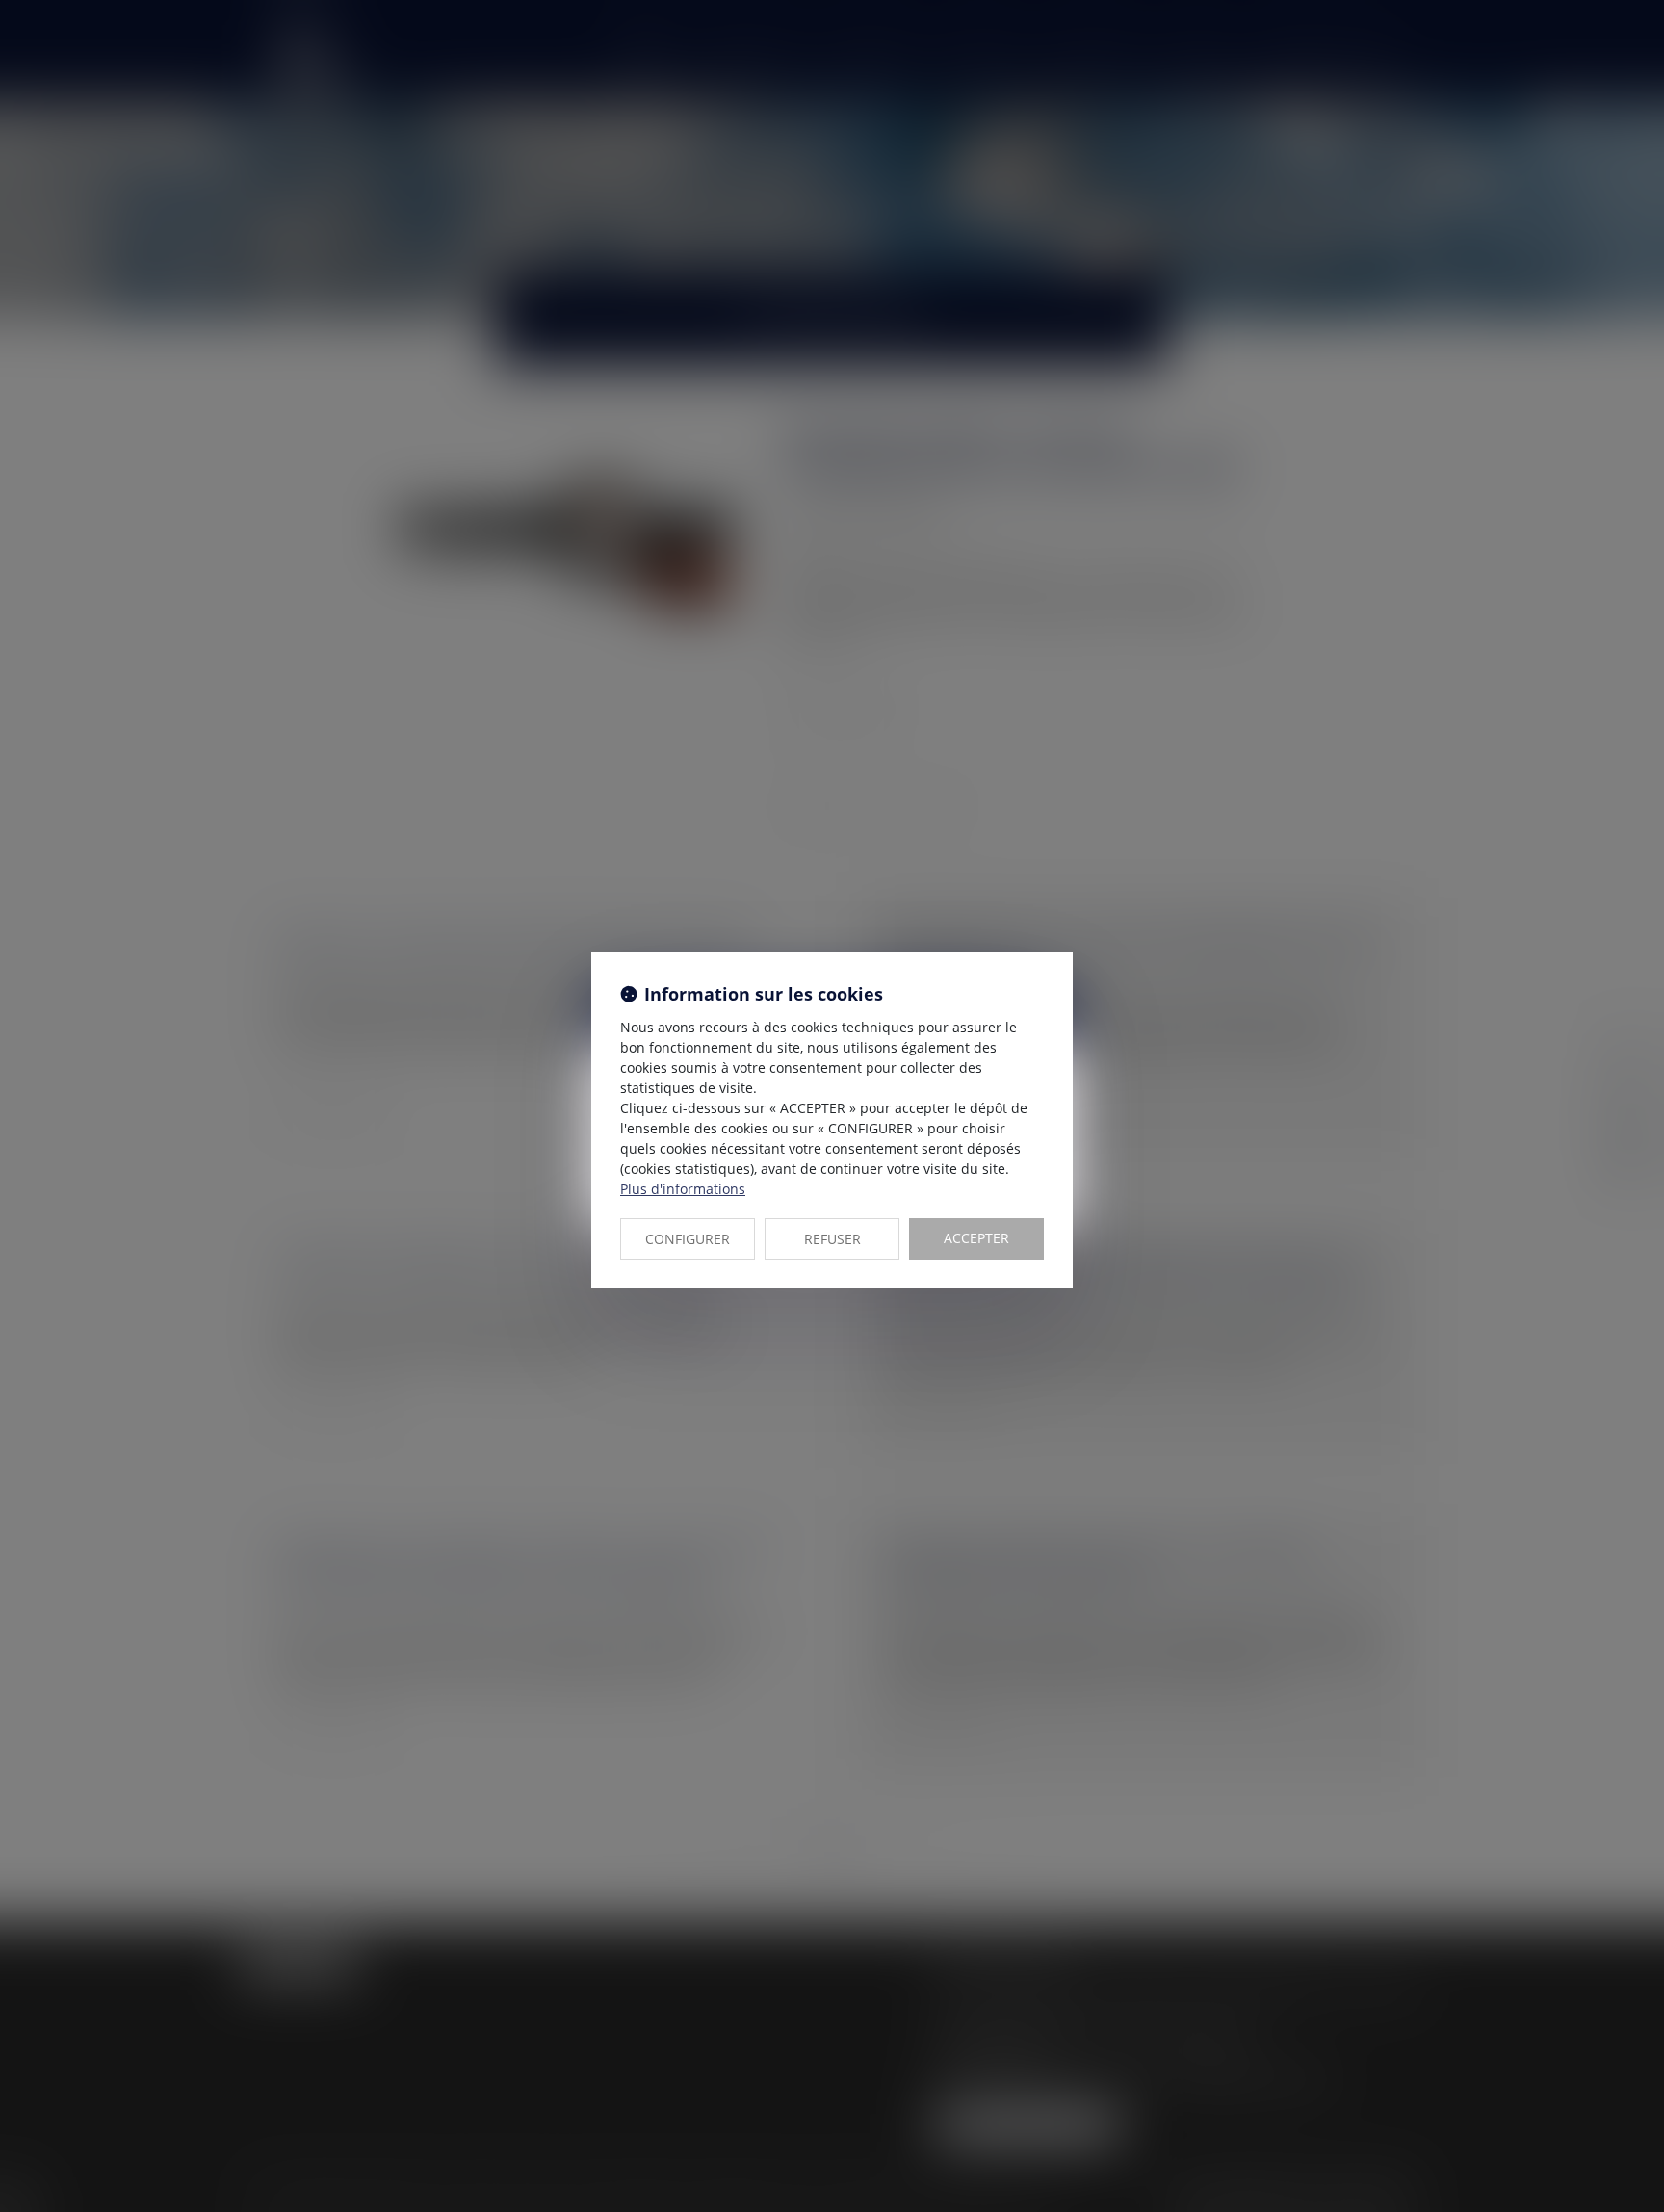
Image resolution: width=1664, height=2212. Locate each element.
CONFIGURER (688, 1239)
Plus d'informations (683, 1189)
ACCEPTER (976, 1238)
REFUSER (832, 1239)
